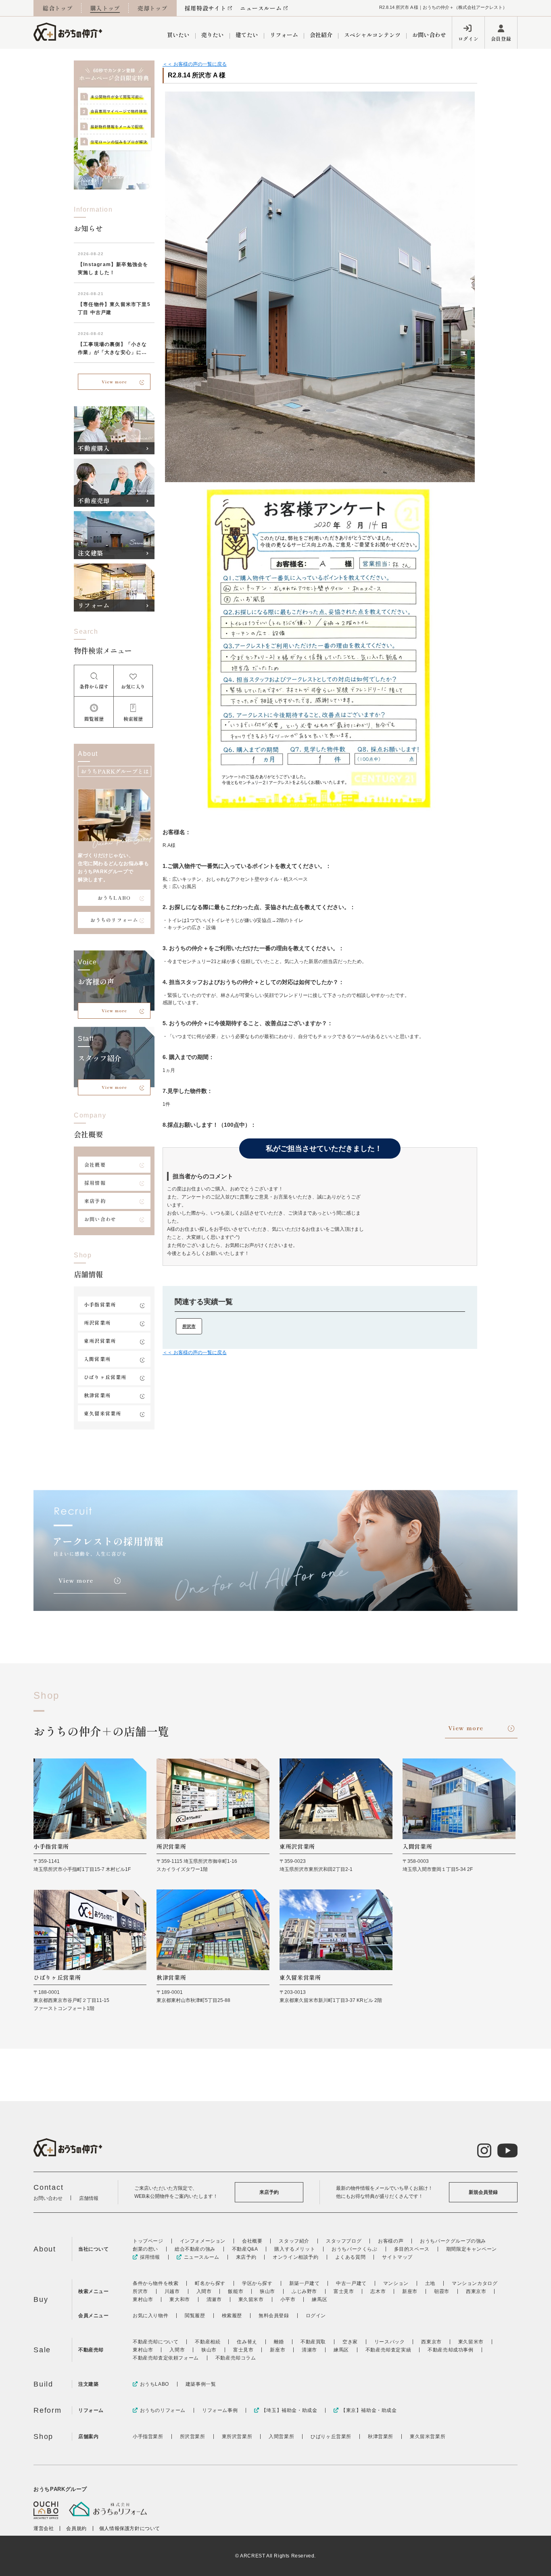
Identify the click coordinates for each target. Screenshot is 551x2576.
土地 (430, 2283)
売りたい (213, 35)
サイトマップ (397, 2257)
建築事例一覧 (201, 2384)
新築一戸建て (305, 2283)
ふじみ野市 (304, 2291)
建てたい (247, 35)
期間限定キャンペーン (472, 2249)
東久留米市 (251, 2299)
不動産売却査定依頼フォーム (166, 2358)
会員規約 (76, 2528)
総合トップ (58, 8)
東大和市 (179, 2299)
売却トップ (152, 8)
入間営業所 (97, 1359)
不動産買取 (313, 2342)
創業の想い (145, 2249)
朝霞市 (442, 2291)
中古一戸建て (351, 2283)
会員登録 (501, 38)
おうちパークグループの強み (453, 2241)
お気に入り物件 (150, 2316)
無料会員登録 (274, 2316)
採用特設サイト (206, 8)
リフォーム (284, 35)
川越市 (172, 2291)
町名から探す (210, 2283)
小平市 (288, 2299)
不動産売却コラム (236, 2358)
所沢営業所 (97, 1322)
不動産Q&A (245, 2249)
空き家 (350, 2342)
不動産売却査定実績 (388, 2350)
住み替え (247, 2342)
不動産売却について (155, 2342)
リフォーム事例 (220, 2410)
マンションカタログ (475, 2283)
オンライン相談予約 (295, 2257)
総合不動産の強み (195, 2249)
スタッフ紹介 (294, 2241)
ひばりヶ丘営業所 (105, 1377)
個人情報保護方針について (130, 2528)
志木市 (378, 2291)
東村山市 (143, 2299)
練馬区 (319, 2299)
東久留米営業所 (102, 1413)
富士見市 (344, 2291)
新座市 (410, 2291)
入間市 (204, 2291)
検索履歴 (232, 2316)
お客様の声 (391, 2241)
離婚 (279, 2342)
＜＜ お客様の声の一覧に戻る (195, 64)
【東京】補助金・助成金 (369, 2410)
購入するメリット (295, 2249)
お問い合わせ (429, 35)
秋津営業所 (97, 1395)
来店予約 (95, 1201)
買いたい (178, 35)
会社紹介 (321, 35)
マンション (396, 2283)
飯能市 (236, 2291)
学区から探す (257, 2283)
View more (114, 382)
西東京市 (476, 2291)
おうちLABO (114, 898)
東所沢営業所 (100, 1341)
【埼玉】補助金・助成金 (289, 2410)
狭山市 (267, 2291)
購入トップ (105, 8)
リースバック (390, 2342)
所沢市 (189, 1326)
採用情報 (95, 1183)
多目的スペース (412, 2249)
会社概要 (95, 1164)
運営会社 (44, 2528)
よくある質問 (351, 2257)
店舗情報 (89, 2198)
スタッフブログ (344, 2241)
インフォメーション (203, 2241)
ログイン (468, 38)
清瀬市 (214, 2299)
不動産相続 (208, 2342)
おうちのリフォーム (114, 920)
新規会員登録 (483, 2192)
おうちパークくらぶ (354, 2249)
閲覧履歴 (195, 2316)
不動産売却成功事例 (450, 2350)
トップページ (148, 2241)
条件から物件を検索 (155, 2283)
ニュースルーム (261, 8)
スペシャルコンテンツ (372, 35)
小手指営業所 (100, 1304)
